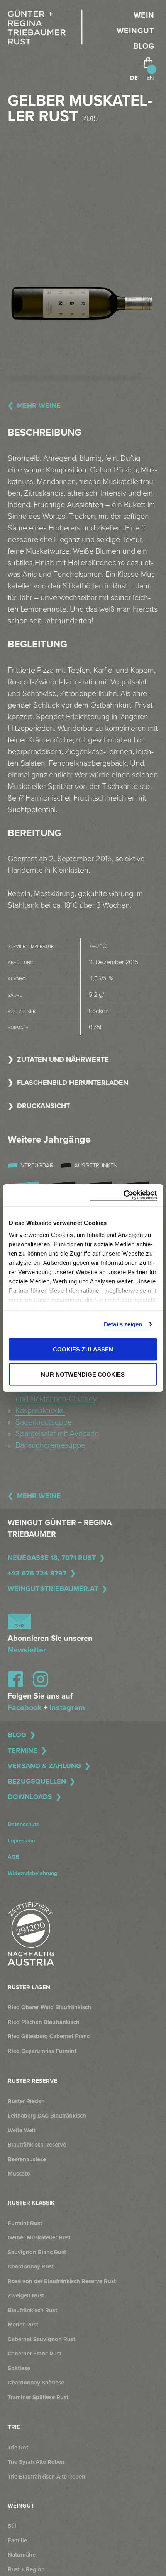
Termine (23, 1750)
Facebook (25, 1708)
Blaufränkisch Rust (32, 2310)
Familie (17, 2540)
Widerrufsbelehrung (32, 1873)
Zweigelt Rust (26, 2295)
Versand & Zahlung (44, 1766)
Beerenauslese (27, 2159)
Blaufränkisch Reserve (37, 2145)
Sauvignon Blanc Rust (37, 2252)
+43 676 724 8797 (37, 1573)
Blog (144, 46)
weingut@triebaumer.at (53, 1589)
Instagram (67, 1708)
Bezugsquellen (37, 1781)
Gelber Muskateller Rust (39, 2237)
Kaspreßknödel (40, 1411)
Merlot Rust (23, 2325)
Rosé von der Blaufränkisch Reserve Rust (62, 2281)
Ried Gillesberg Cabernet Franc (49, 2036)
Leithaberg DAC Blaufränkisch (47, 2116)
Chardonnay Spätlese (36, 2383)
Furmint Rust (25, 2223)
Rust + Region (26, 2569)
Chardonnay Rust (31, 2266)
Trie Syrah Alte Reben (36, 2462)
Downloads (30, 1797)
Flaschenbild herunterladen (73, 1083)
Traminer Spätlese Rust (38, 2397)
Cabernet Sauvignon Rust (41, 2339)
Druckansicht (43, 1106)
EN (150, 78)
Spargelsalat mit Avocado (57, 1434)
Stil (12, 2526)
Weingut (136, 31)
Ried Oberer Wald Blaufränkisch (49, 2007)
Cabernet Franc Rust (35, 2354)
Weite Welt (22, 2130)
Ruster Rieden (26, 2101)
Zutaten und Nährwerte (63, 1059)
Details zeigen (123, 1324)
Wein (144, 15)
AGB (13, 1857)
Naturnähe (22, 2555)
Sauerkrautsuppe (44, 1422)
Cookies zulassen (83, 1349)
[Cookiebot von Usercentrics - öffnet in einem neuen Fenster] (123, 1195)
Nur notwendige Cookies (83, 1374)
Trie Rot (18, 2448)
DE (134, 78)
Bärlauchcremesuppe (50, 1445)
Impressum (21, 1841)
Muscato (19, 2174)
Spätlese (19, 2368)
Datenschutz (23, 1824)
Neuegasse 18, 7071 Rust (52, 1558)
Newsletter (27, 1650)
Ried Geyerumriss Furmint (42, 2051)
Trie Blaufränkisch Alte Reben (47, 2477)
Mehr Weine (39, 405)
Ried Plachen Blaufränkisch (44, 2022)
